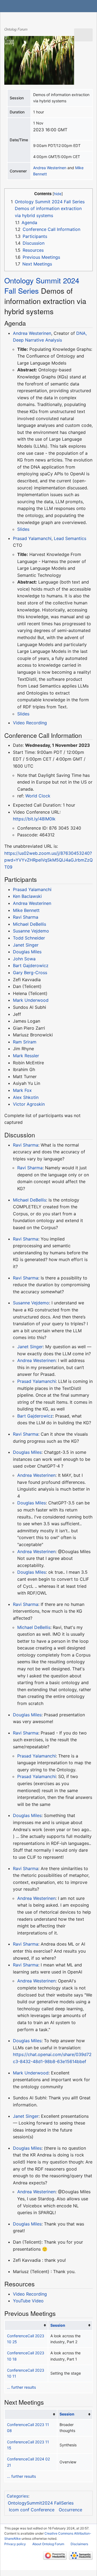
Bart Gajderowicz (31, 965)
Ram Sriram (25, 1042)
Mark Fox (22, 1090)
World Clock (38, 796)
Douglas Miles (27, 952)
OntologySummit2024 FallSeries (41, 2503)
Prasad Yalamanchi (32, 538)
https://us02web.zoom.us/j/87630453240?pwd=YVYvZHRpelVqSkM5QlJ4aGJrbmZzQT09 (48, 860)
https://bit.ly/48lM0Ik (34, 819)
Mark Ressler (26, 1056)
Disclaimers (79, 2544)
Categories (18, 2496)
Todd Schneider (29, 938)
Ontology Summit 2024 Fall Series (42, 285)
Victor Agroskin (29, 1104)
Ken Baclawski (27, 896)
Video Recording (30, 723)
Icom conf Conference (32, 2510)
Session (58, 2325)
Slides (23, 529)
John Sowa (24, 959)
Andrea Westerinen (50, 168)
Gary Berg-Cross (30, 973)
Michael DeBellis (30, 924)
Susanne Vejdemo (31, 931)
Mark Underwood (31, 1000)
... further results (21, 2387)
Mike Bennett (26, 910)
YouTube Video (28, 2301)
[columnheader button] (26, 2325)
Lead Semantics (70, 538)
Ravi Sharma (26, 917)
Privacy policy (15, 2544)
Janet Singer (26, 945)
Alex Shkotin (26, 1097)
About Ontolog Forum (48, 2544)
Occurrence (70, 2510)
